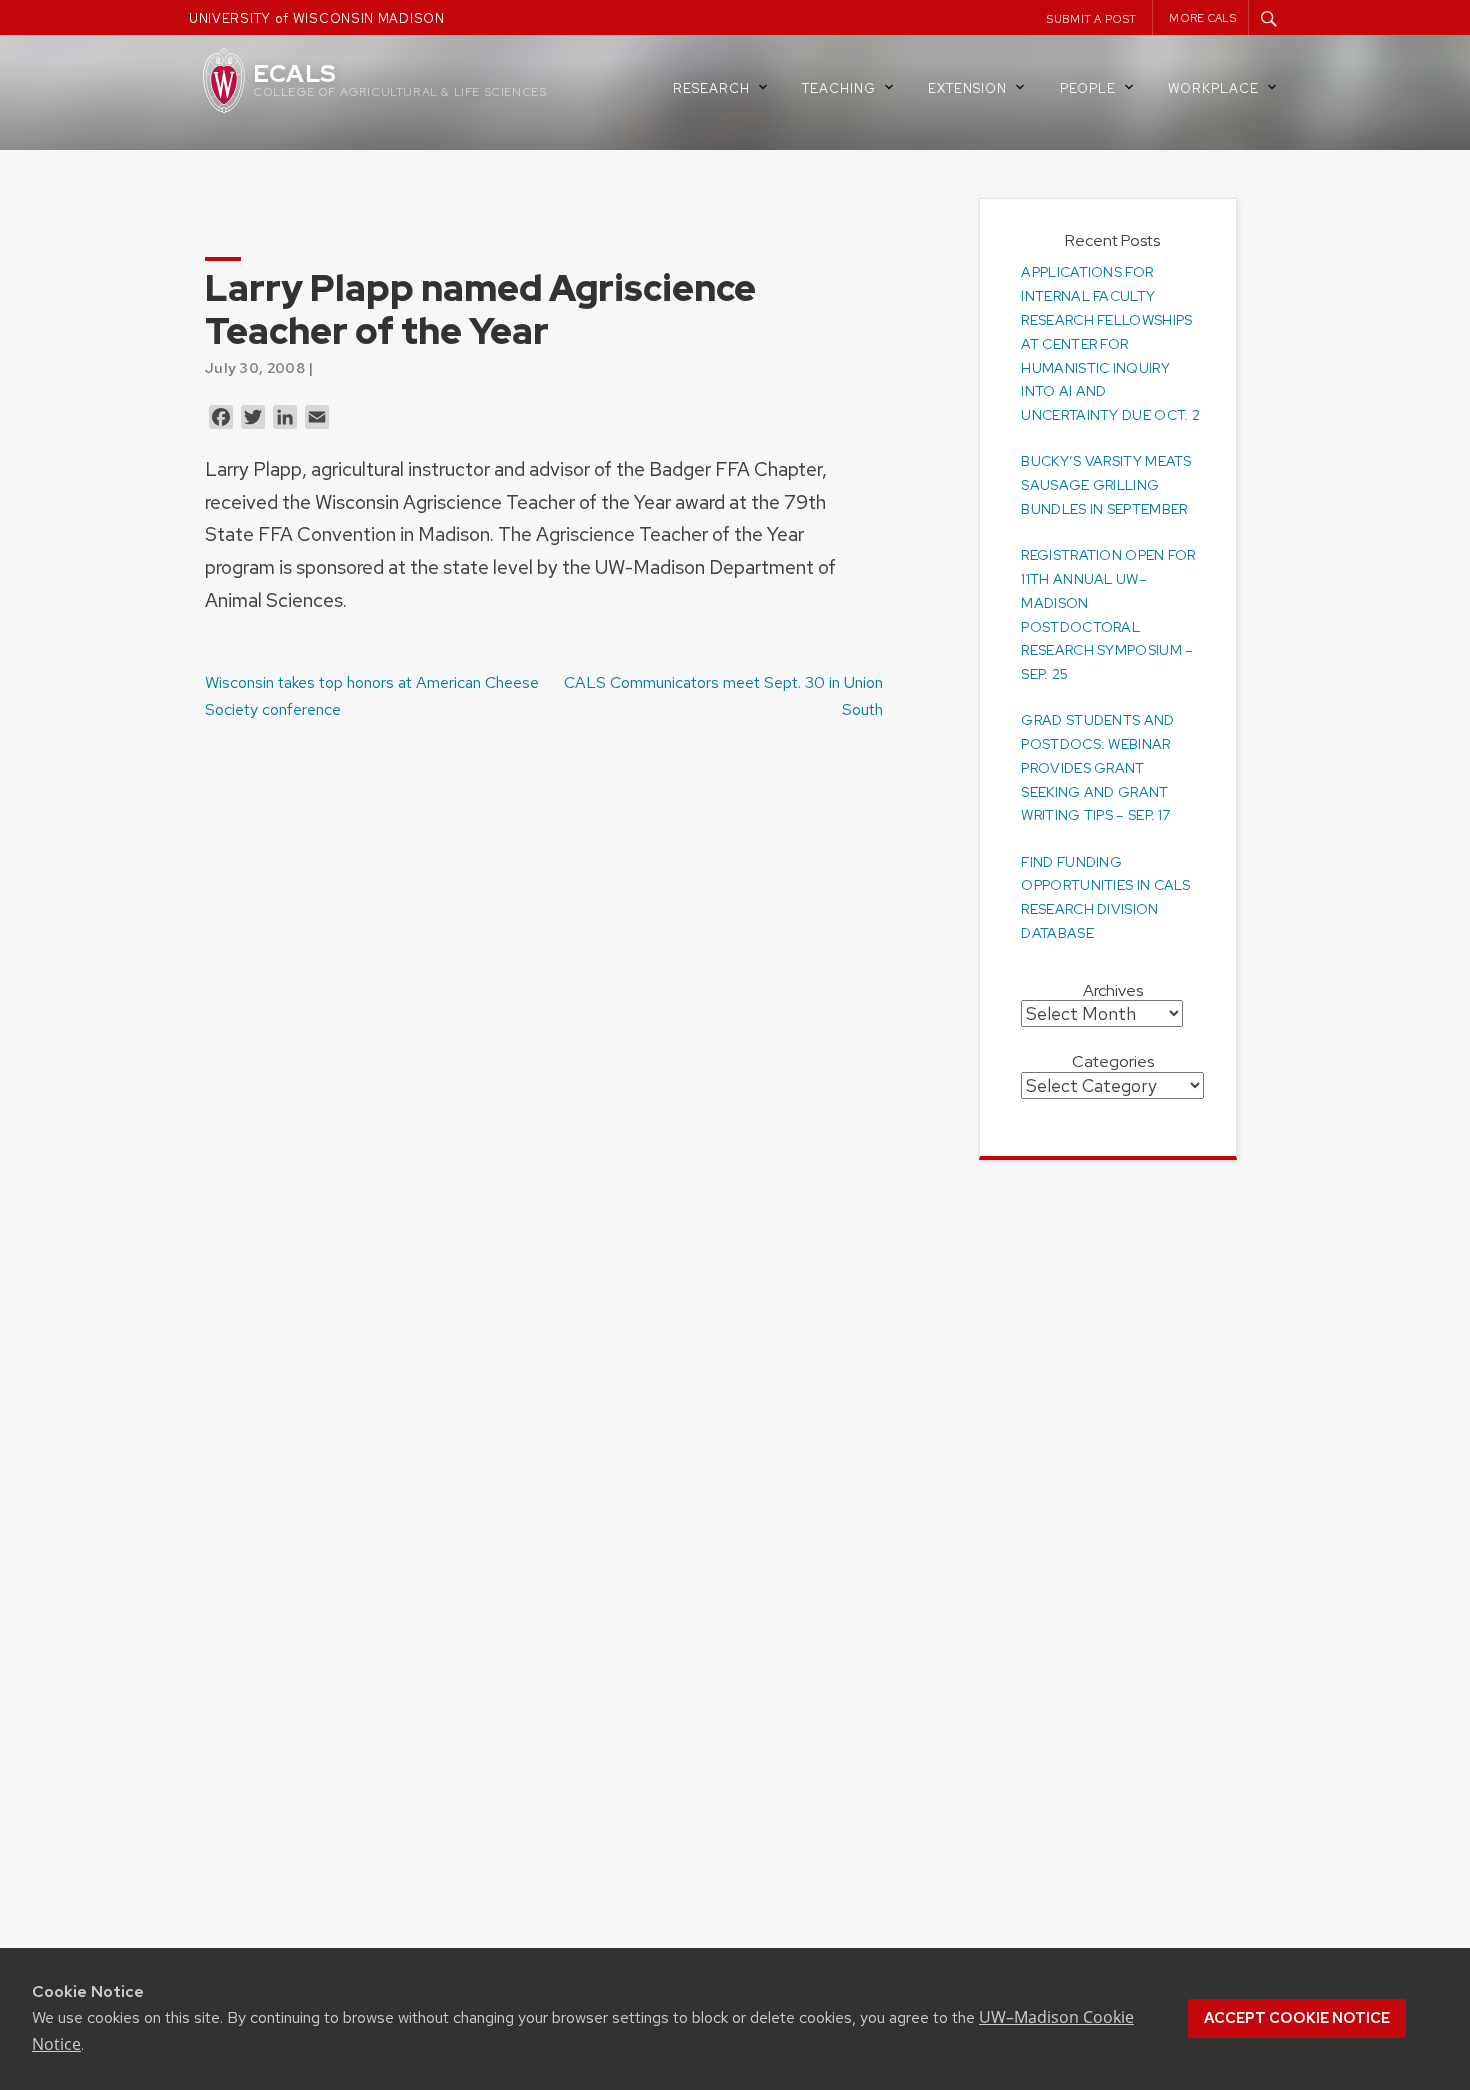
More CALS (1202, 18)
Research (711, 88)
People (1088, 88)
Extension (967, 88)
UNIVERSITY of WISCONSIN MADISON (317, 18)
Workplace (1213, 88)
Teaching (839, 88)
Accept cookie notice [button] (1297, 2018)
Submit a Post (1091, 19)
